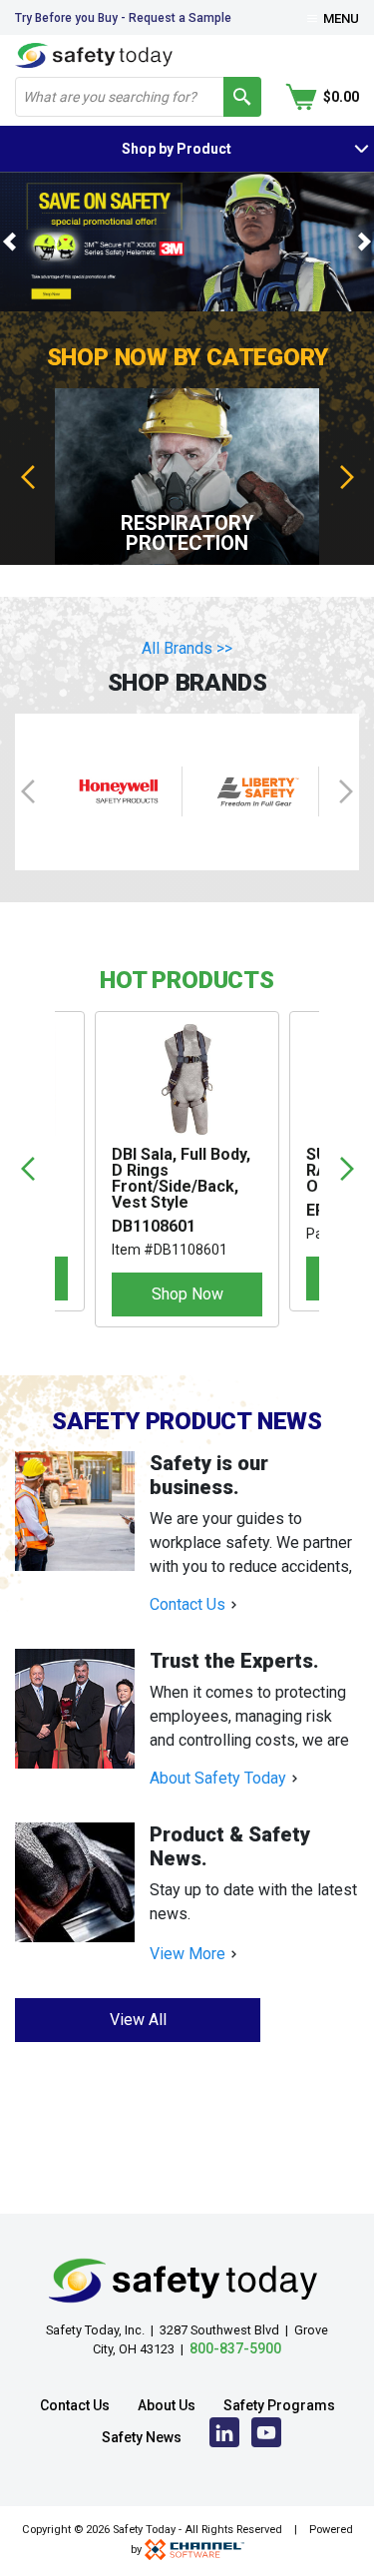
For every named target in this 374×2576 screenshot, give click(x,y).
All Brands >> (187, 648)
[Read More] (82, 1511)
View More (187, 1954)
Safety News (142, 2437)
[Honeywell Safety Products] (119, 792)
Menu (340, 18)
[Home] (94, 54)
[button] (9, 242)
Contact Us (187, 1604)
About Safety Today (218, 1778)
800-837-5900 (235, 2348)
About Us (167, 2405)
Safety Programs (279, 2405)
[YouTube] (266, 2437)
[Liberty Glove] (256, 792)
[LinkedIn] (224, 2437)
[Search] (242, 97)
